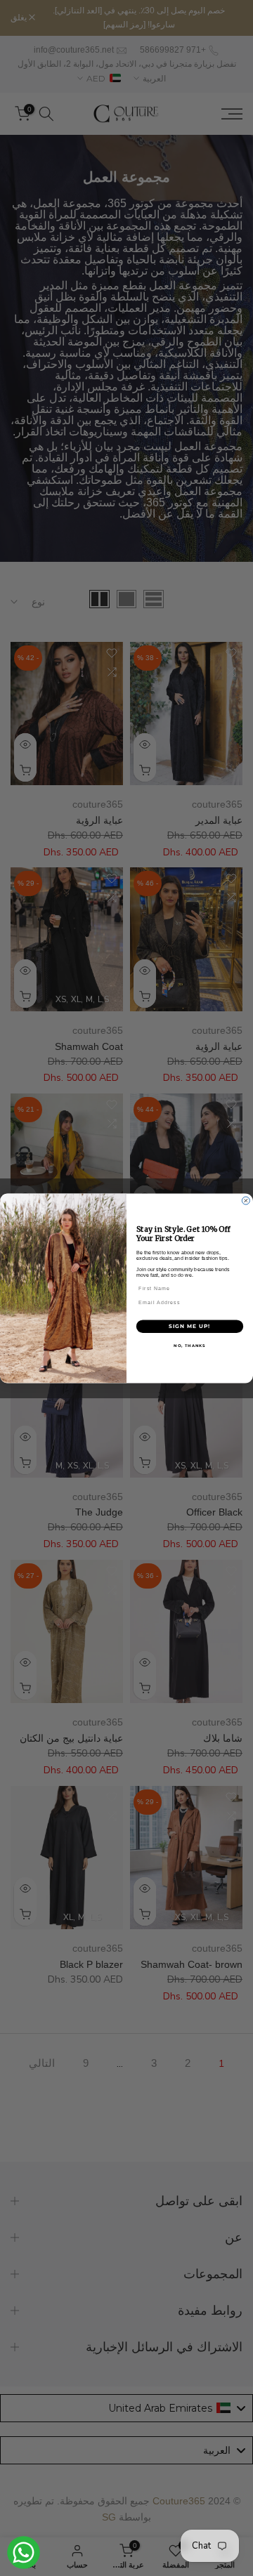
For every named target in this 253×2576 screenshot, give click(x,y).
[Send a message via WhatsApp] (24, 2552)
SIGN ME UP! (189, 1326)
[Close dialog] (246, 1201)
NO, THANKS (190, 1345)
